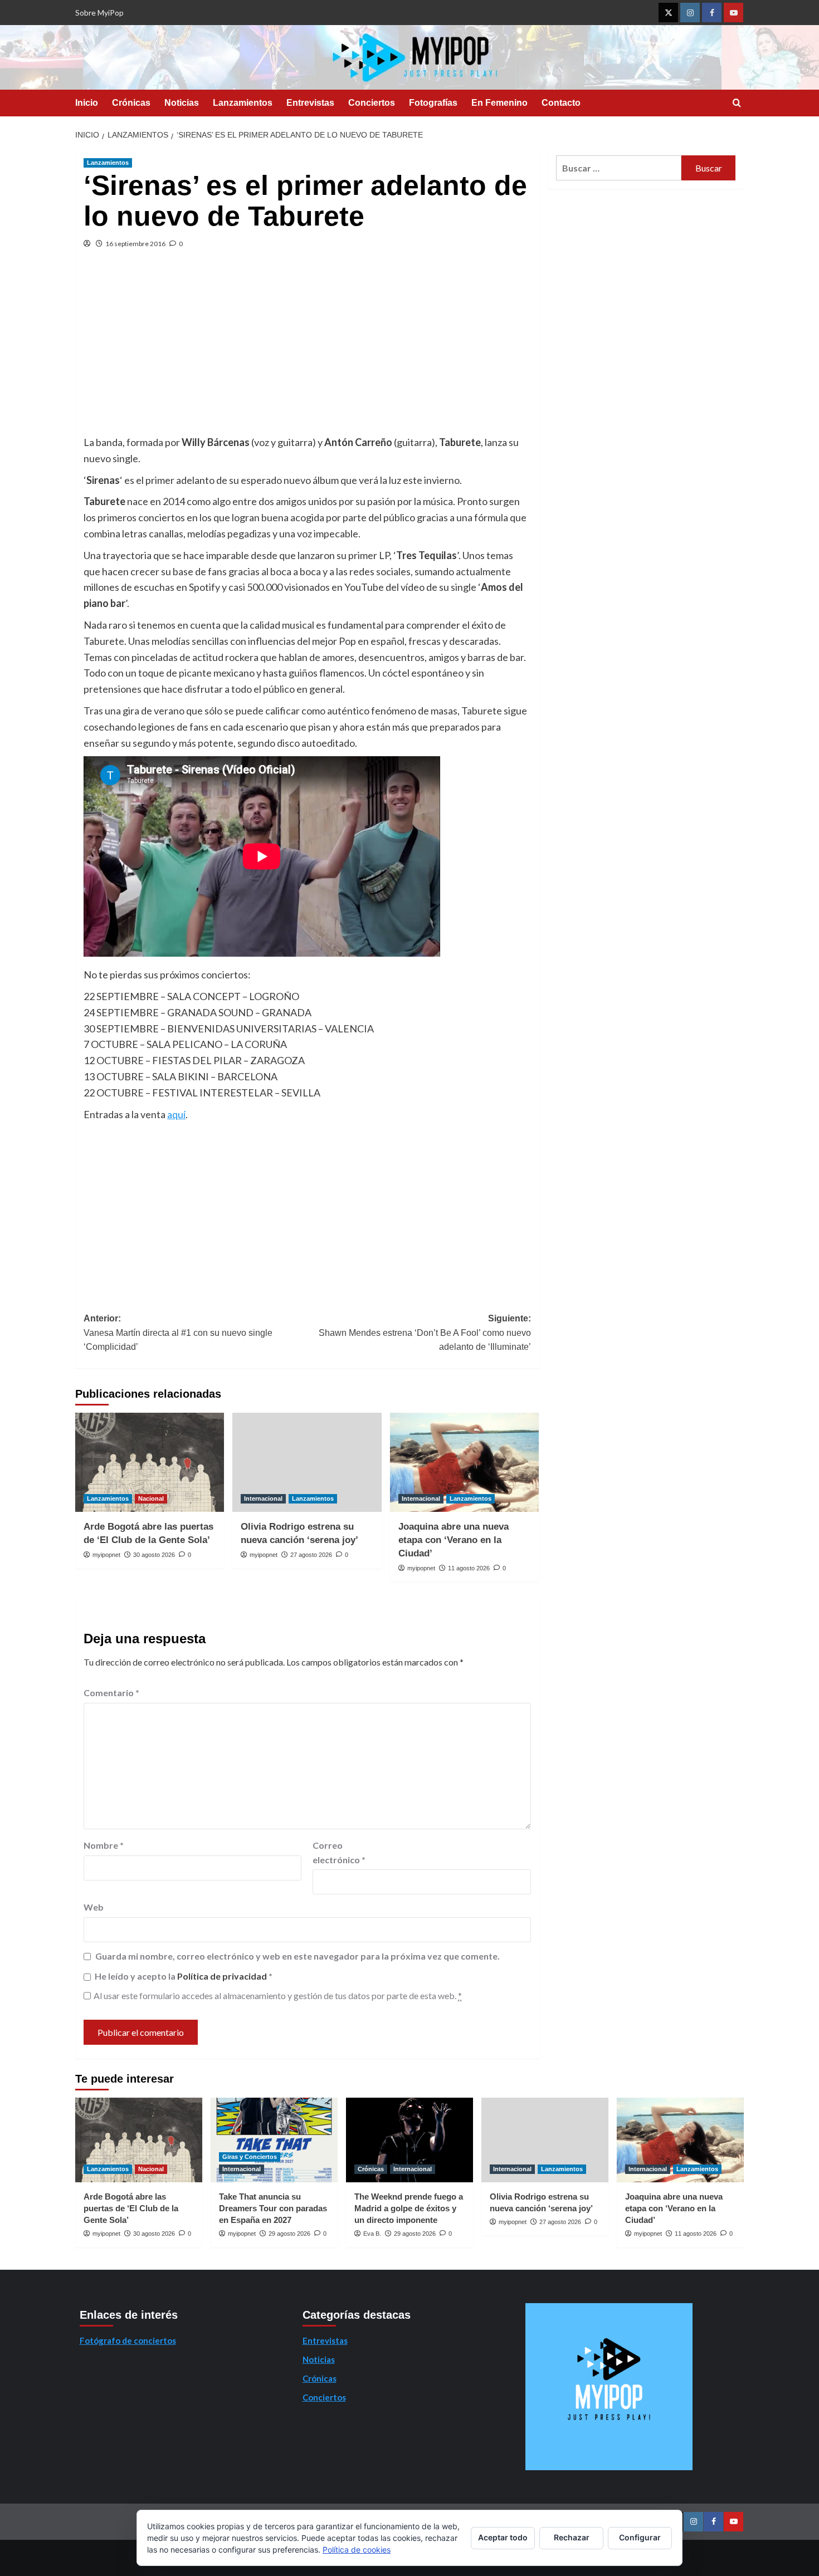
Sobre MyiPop (99, 13)
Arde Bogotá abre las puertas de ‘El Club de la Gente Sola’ (131, 2208)
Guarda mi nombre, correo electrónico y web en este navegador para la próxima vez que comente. (298, 1956)
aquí (176, 1114)
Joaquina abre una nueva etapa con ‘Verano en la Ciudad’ (454, 1540)
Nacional (151, 1498)
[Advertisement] (307, 351)
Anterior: (178, 1333)
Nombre (104, 1845)
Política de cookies (357, 2550)
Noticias (182, 103)
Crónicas (131, 103)
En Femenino (499, 103)
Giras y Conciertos (250, 2157)
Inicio (87, 103)
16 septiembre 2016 (135, 244)
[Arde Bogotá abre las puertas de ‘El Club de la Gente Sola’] (150, 1462)
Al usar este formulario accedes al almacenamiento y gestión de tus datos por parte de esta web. (278, 1995)
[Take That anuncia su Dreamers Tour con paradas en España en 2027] (274, 2140)
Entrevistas (310, 103)
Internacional (263, 1498)
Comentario (111, 1693)
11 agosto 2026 (469, 1568)
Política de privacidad (223, 1976)
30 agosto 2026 (154, 1555)
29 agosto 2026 (289, 2234)
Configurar (640, 2537)
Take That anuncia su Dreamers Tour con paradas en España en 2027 (273, 2208)
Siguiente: (425, 1333)
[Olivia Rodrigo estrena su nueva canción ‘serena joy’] (307, 1462)
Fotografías (433, 103)
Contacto (561, 103)
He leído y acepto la (184, 1976)
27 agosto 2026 (311, 1555)
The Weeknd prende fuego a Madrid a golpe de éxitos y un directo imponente (409, 2208)
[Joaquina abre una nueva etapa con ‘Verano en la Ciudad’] (464, 1462)
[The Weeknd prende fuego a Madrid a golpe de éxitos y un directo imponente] (409, 2140)
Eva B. (372, 2234)
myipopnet (106, 1555)
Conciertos (372, 103)
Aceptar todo (503, 2537)
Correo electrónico (339, 1852)
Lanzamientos (243, 103)
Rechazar (572, 2537)
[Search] (737, 103)
